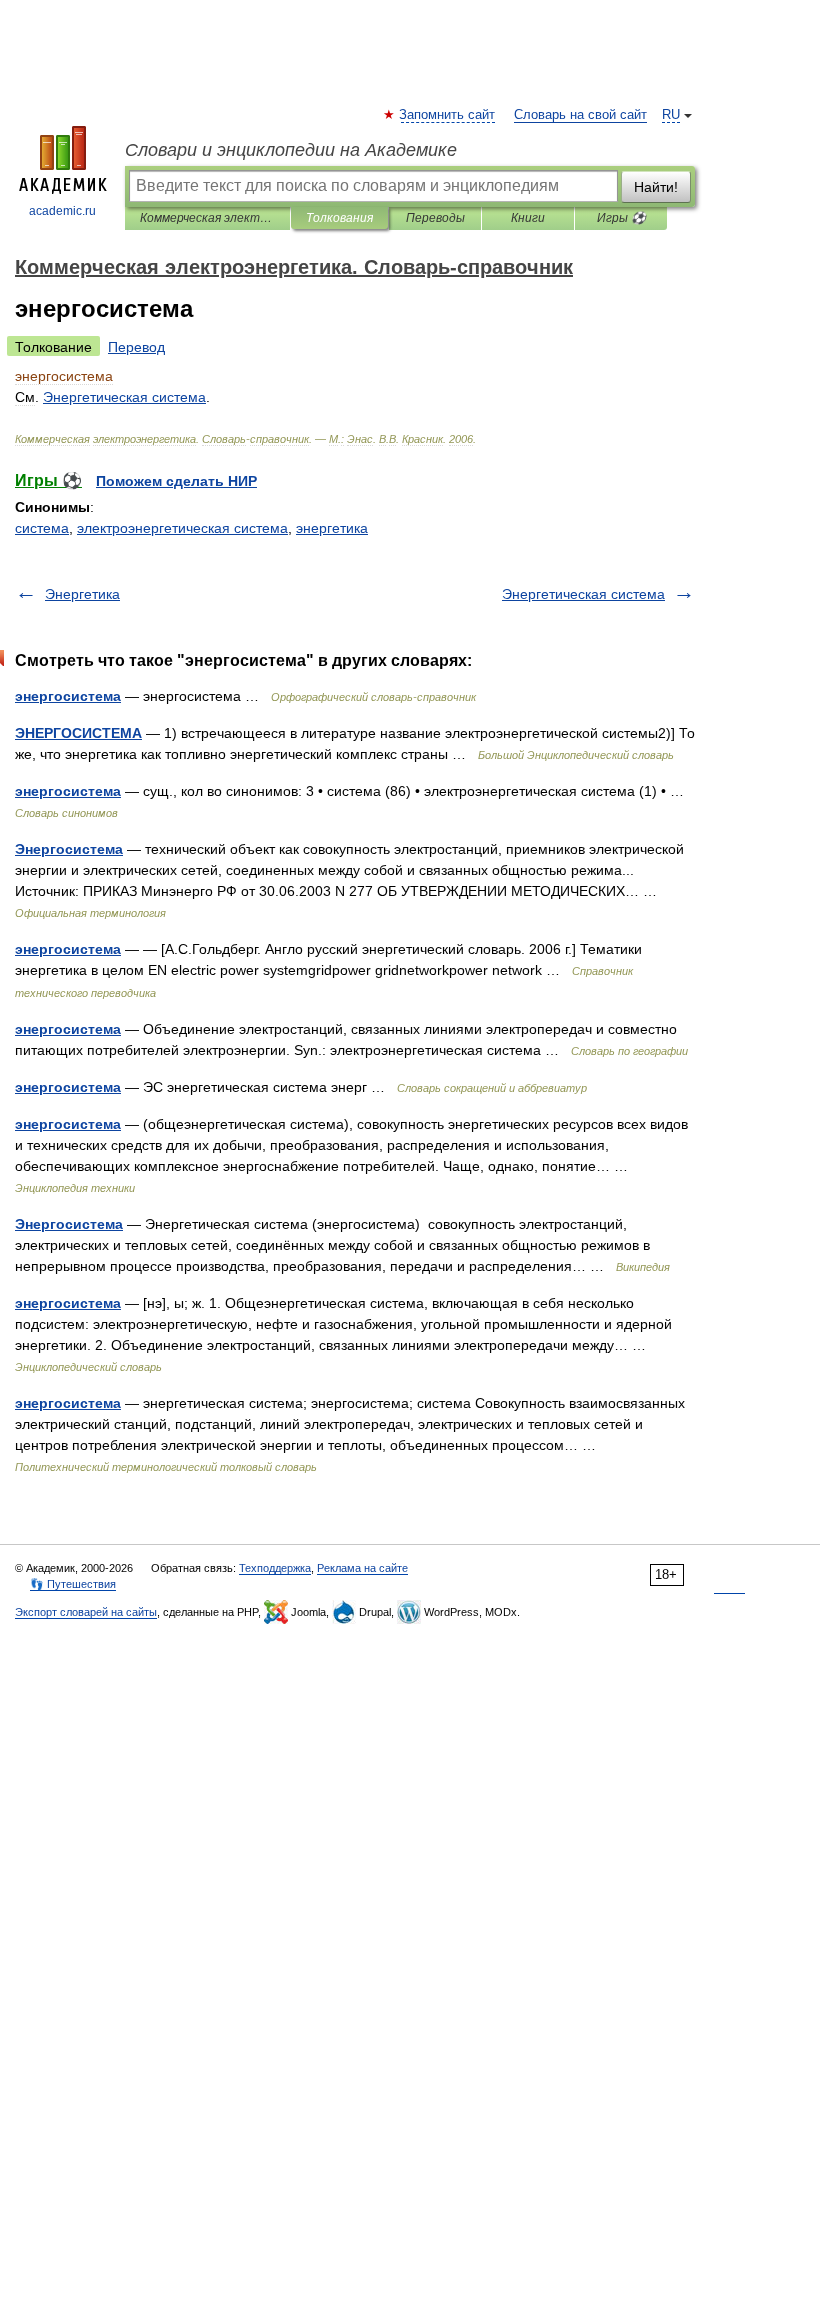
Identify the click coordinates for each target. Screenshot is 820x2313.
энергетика (332, 528)
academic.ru (62, 211)
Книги (528, 218)
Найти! (656, 187)
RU (671, 115)
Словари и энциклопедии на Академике (291, 150)
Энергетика (82, 594)
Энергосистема (69, 849)
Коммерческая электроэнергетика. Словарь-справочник (207, 218)
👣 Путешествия (73, 1584)
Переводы (435, 218)
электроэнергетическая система (182, 528)
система (42, 528)
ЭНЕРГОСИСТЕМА (78, 733)
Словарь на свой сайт (580, 115)
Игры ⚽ (621, 218)
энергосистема (68, 696)
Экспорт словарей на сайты (86, 1612)
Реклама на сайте (362, 1568)
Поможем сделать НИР (176, 481)
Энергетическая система (583, 594)
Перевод (136, 347)
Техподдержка (275, 1568)
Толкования (339, 218)
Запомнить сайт (448, 115)
